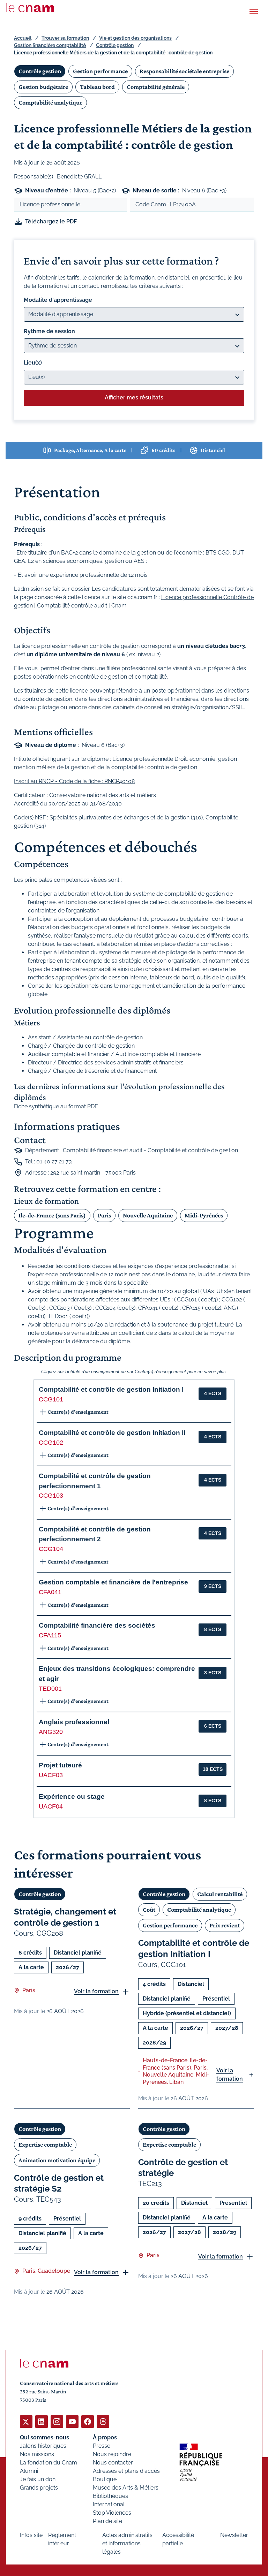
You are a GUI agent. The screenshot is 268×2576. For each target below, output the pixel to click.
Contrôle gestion (115, 45)
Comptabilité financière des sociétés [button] (97, 1625)
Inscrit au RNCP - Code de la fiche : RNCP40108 (74, 781)
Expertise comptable (45, 2145)
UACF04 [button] (51, 1806)
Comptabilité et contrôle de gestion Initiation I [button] (111, 1389)
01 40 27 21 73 (54, 1161)
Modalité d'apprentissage (58, 300)
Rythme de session (49, 331)
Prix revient (225, 1925)
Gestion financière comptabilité (50, 45)
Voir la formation (96, 1991)
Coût (149, 1910)
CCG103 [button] (51, 1496)
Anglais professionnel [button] (74, 1722)
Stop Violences (112, 2513)
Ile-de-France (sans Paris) (52, 1215)
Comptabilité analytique (50, 102)
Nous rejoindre (112, 2454)
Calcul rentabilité (220, 1894)
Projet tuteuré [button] (60, 1765)
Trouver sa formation (65, 38)
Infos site (31, 2535)
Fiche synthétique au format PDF (56, 1106)
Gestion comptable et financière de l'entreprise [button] (113, 1582)
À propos (105, 2437)
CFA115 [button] (50, 1635)
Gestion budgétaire (43, 87)
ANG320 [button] (51, 1732)
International (109, 2504)
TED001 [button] (50, 1689)
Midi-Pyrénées (204, 1215)
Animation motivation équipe (57, 2160)
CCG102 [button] (51, 1443)
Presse (102, 2446)
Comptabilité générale (156, 87)
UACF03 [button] (51, 1775)
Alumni (29, 2471)
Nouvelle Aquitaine (148, 1215)
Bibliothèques (110, 2496)
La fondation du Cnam (49, 2463)
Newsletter (234, 2535)
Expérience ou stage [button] (72, 1797)
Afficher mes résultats (134, 398)
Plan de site (107, 2521)
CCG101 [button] (51, 1399)
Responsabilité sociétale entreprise (184, 71)
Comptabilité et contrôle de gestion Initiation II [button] (112, 1433)
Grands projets (39, 2488)
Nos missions (37, 2454)
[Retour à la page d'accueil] (30, 8)
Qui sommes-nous (44, 2437)
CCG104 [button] (51, 1549)
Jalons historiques (43, 2446)
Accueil (23, 38)
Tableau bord (97, 87)
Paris (104, 1215)
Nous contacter (113, 2463)
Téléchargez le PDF (51, 221)
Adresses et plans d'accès (126, 2471)
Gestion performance (100, 71)
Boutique (105, 2479)
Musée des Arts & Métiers (126, 2488)
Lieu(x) (33, 363)
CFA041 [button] (50, 1592)
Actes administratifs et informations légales (127, 2543)
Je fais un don (38, 2479)
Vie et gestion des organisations (135, 38)
